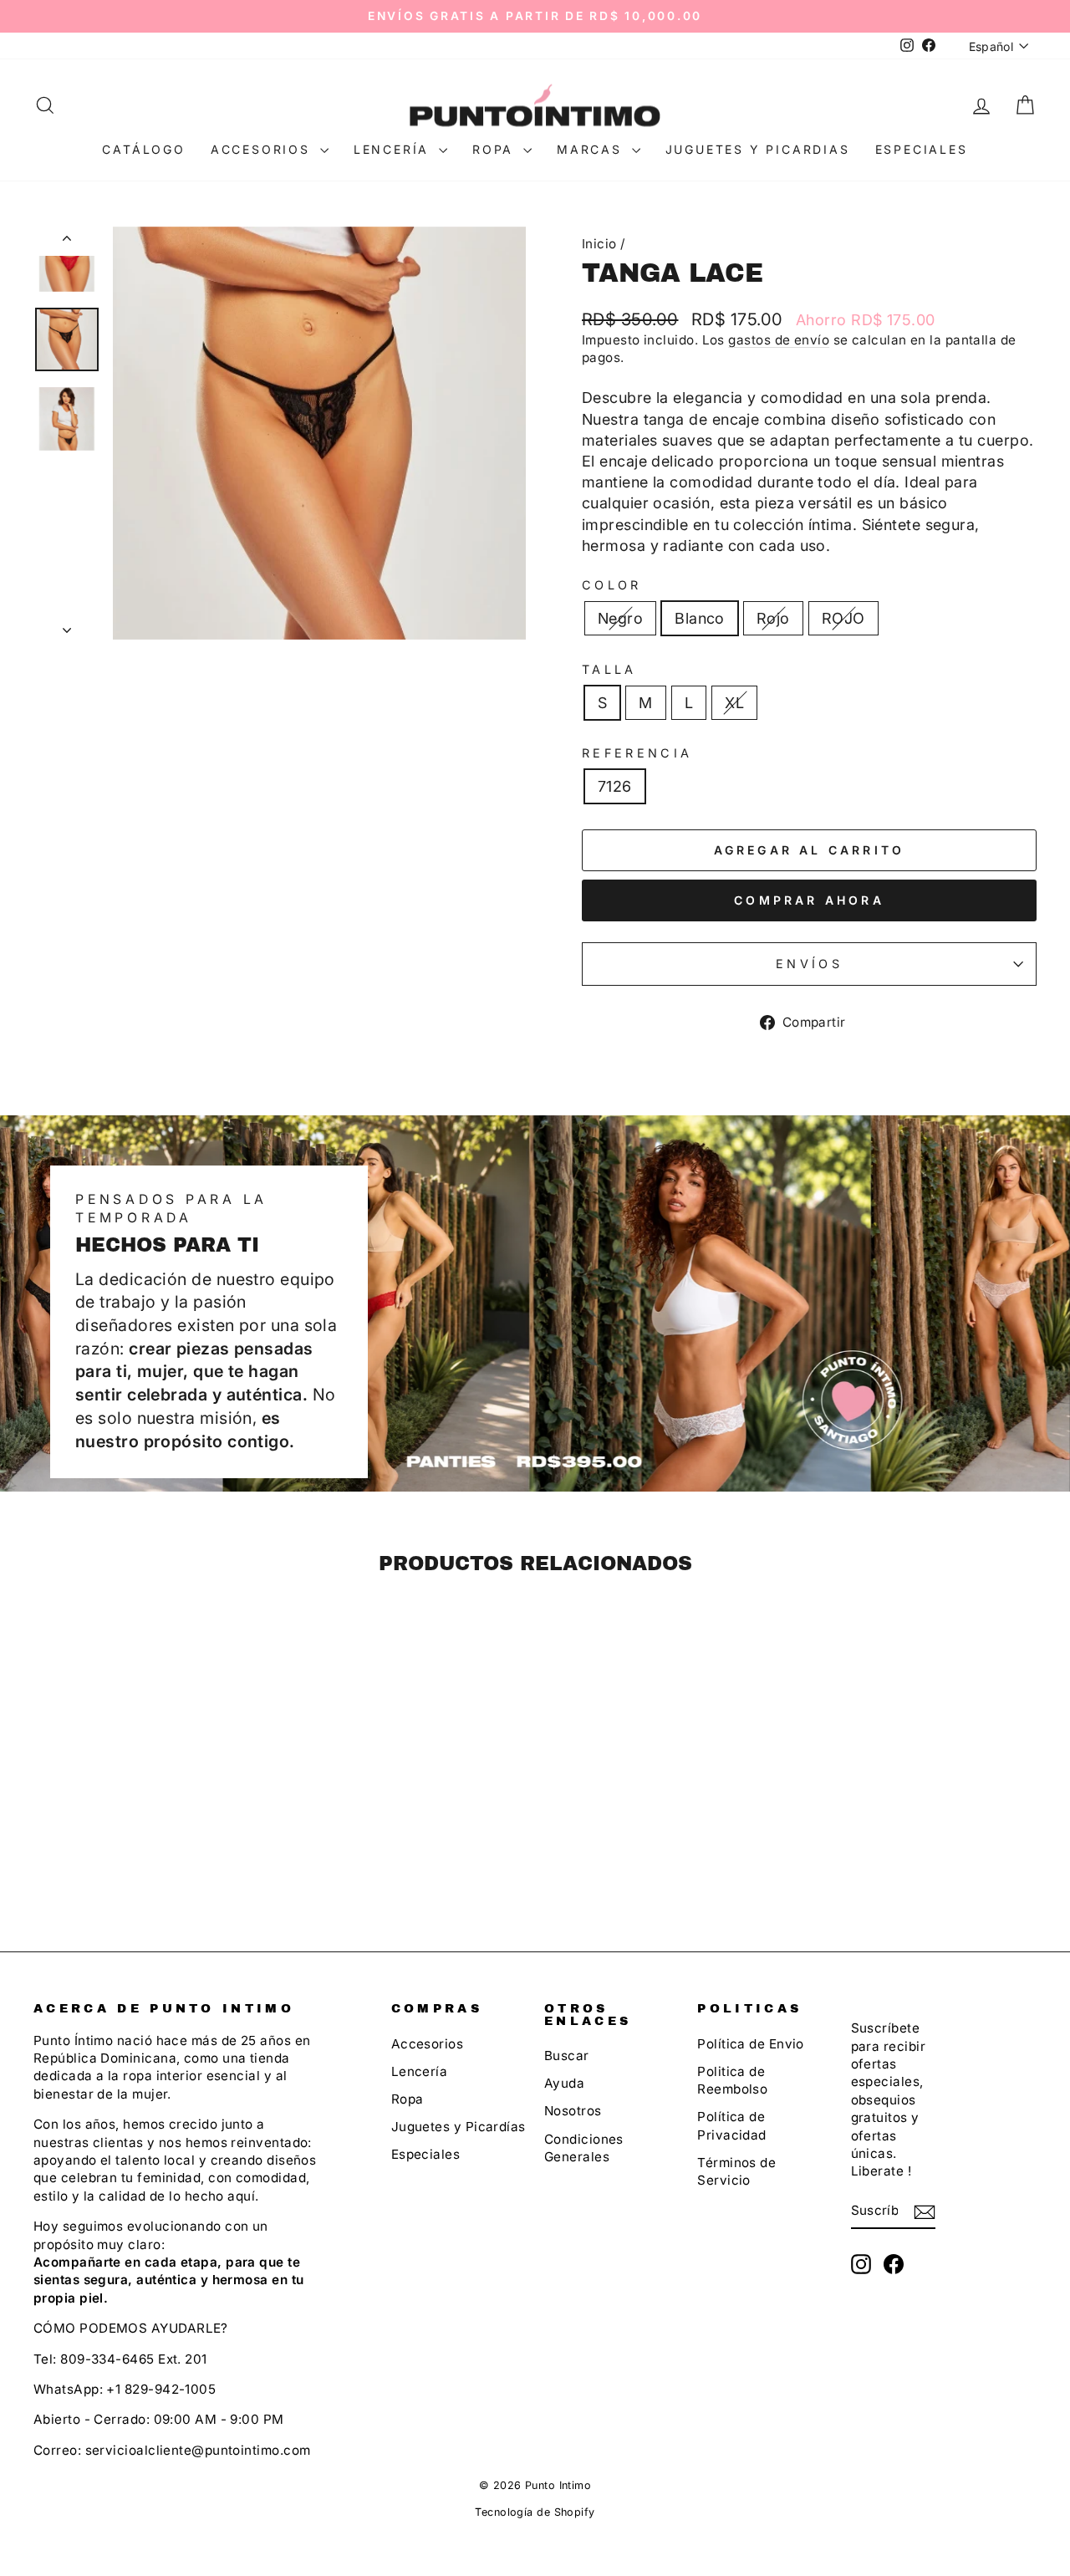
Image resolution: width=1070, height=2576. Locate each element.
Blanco (700, 618)
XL (734, 703)
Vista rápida (152, 1774)
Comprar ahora (809, 900)
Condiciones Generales (584, 2148)
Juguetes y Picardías (459, 2127)
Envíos (809, 964)
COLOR (612, 585)
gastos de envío (779, 340)
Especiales (922, 149)
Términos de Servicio (736, 2171)
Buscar (567, 2056)
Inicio (599, 244)
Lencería (394, 149)
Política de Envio (751, 2044)
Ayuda (564, 2083)
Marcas (592, 149)
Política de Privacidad (732, 2125)
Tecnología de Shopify (535, 2512)
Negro (620, 618)
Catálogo (143, 149)
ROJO (843, 618)
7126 (615, 786)
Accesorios (263, 149)
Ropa (496, 149)
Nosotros (573, 2111)
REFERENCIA (637, 753)
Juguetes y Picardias (758, 149)
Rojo (773, 618)
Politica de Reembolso (732, 2080)
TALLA (609, 669)
